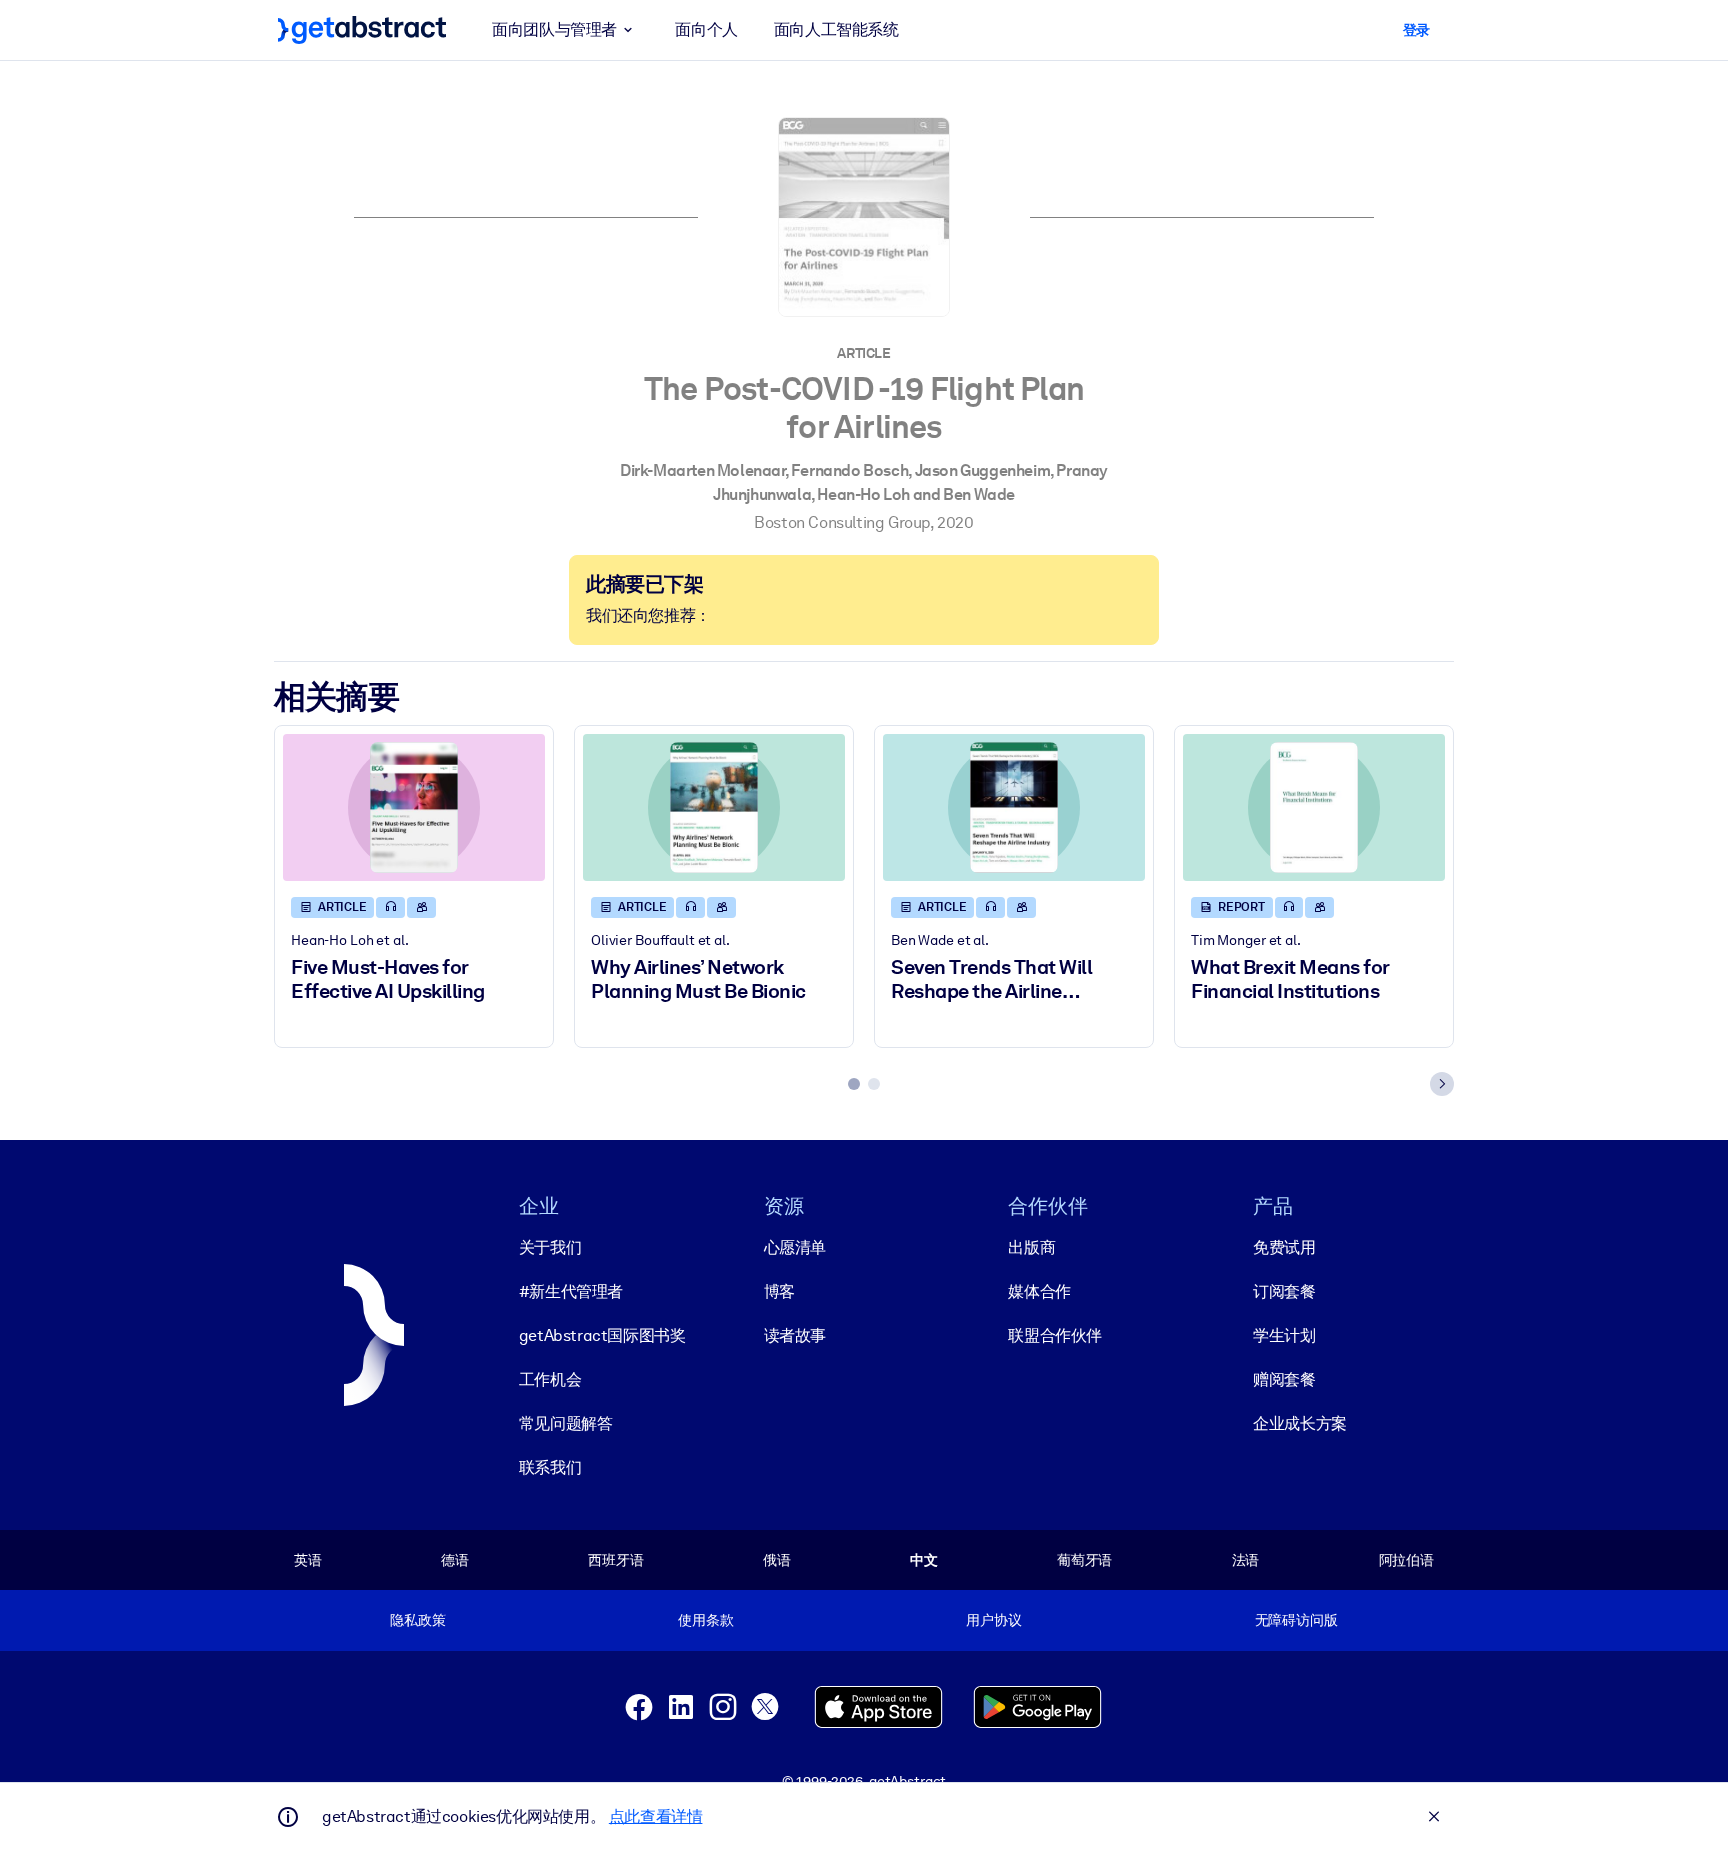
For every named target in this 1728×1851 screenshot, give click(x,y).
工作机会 (550, 1379)
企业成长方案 (1300, 1423)
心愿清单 (795, 1247)
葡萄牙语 (1084, 1560)
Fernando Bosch (849, 470)
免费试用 (1284, 1247)
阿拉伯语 (1406, 1560)
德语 (455, 1560)
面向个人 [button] (706, 29)
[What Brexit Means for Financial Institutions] (1314, 807)
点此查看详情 (656, 1816)
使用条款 (705, 1620)
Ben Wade (979, 494)
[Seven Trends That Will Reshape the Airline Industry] (1014, 807)
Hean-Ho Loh (863, 494)
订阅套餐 (1284, 1291)
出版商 (1031, 1247)
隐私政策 (417, 1620)
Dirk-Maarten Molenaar (702, 470)
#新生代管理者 (571, 1291)
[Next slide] (1442, 1084)
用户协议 (993, 1620)
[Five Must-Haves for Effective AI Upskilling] (414, 807)
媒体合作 (1039, 1291)
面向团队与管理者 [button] (554, 29)
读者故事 (795, 1335)
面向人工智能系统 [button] (836, 29)
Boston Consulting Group (842, 522)
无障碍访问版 (1296, 1620)
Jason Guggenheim (983, 470)
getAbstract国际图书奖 (602, 1335)
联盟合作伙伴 (1055, 1335)
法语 (1246, 1560)
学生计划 (1284, 1335)
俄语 (777, 1560)
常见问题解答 (566, 1423)
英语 (308, 1560)
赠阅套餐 (1284, 1379)
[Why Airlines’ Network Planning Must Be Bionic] (714, 807)
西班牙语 (615, 1560)
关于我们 (550, 1247)
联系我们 (550, 1467)
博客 (779, 1291)
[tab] (854, 1084)
